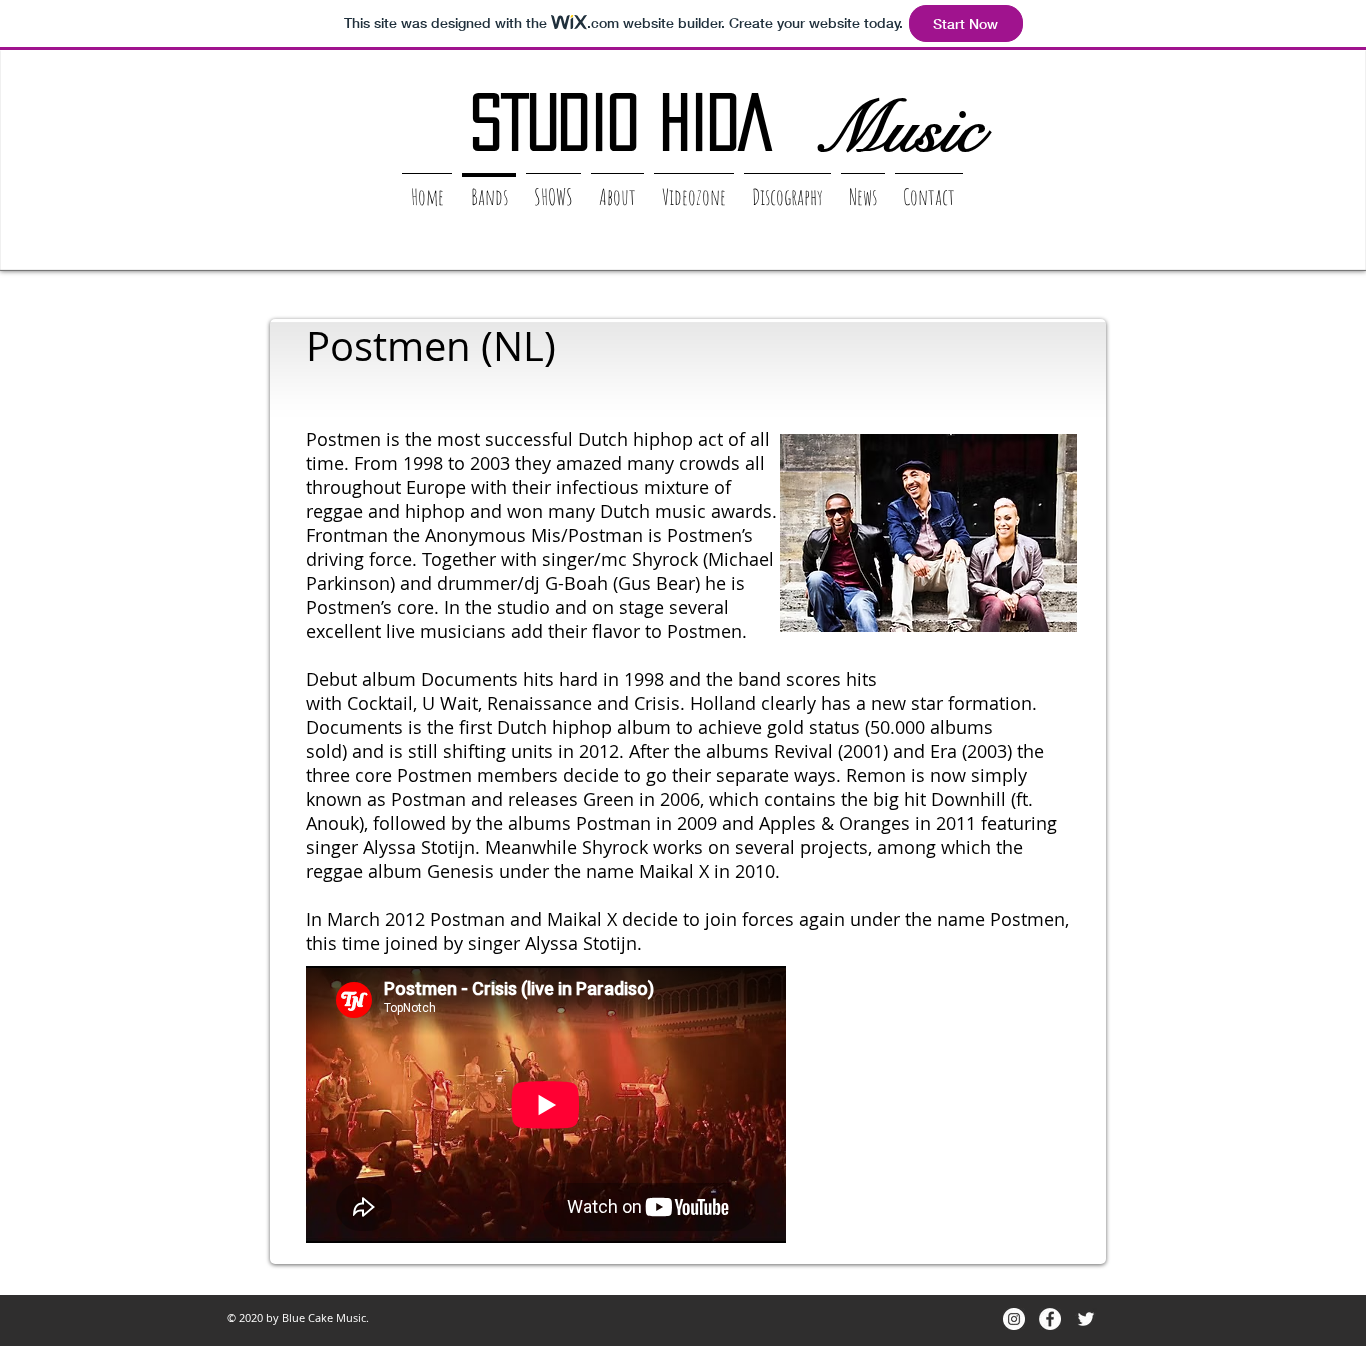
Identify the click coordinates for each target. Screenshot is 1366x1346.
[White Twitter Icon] (1086, 1319)
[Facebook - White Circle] (1050, 1319)
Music (898, 129)
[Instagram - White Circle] (1014, 1319)
